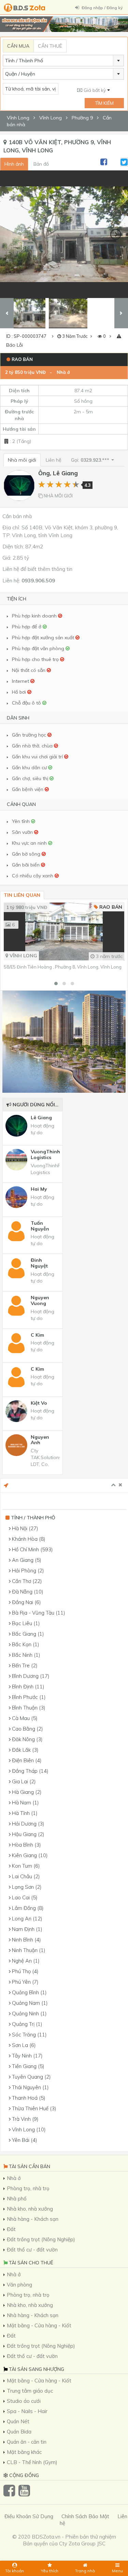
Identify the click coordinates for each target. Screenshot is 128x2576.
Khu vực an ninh (30, 843)
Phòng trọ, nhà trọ (28, 2188)
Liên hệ (54, 460)
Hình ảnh (14, 164)
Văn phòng (19, 2285)
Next (116, 234)
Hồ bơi (20, 692)
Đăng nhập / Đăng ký (102, 8)
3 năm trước (109, 956)
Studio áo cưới (24, 2401)
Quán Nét (18, 2421)
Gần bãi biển (26, 865)
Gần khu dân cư (30, 767)
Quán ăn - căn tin (27, 2442)
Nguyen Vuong (40, 1301)
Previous (12, 234)
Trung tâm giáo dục (30, 2391)
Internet (21, 681)
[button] (56, 984)
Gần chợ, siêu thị (31, 778)
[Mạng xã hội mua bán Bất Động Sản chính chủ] (25, 8)
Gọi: (91, 460)
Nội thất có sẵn (29, 670)
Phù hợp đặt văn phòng (39, 648)
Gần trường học (30, 735)
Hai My (39, 1189)
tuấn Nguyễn (40, 1226)
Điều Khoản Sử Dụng (29, 2516)
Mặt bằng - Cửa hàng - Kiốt (39, 2325)
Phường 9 (82, 118)
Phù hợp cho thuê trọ (36, 659)
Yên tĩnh (22, 821)
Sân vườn (23, 832)
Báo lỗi (15, 345)
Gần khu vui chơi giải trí (38, 757)
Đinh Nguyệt (39, 1263)
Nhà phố (17, 2199)
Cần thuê (50, 46)
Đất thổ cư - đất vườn (32, 2250)
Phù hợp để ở (27, 627)
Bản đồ (41, 164)
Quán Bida (19, 2432)
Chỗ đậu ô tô (27, 703)
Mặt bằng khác (24, 2452)
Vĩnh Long (18, 118)
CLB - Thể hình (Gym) (32, 2462)
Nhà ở (63, 372)
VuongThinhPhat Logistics (45, 1155)
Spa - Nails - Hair (27, 2411)
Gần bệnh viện (28, 789)
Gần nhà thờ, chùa (33, 746)
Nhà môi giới (22, 460)
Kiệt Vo (39, 1403)
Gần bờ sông (27, 854)
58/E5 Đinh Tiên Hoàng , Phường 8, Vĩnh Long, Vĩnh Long (63, 967)
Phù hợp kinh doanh (35, 616)
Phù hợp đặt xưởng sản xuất (44, 638)
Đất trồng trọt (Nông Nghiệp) (41, 2239)
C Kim (37, 1335)
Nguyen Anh (40, 1440)
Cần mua (18, 46)
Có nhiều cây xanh (33, 876)
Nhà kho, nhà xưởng (30, 2209)
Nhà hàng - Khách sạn (33, 2219)
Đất (11, 2229)
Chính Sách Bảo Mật (85, 2516)
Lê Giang (41, 1118)
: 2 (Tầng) (20, 441)
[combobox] (63, 61)
